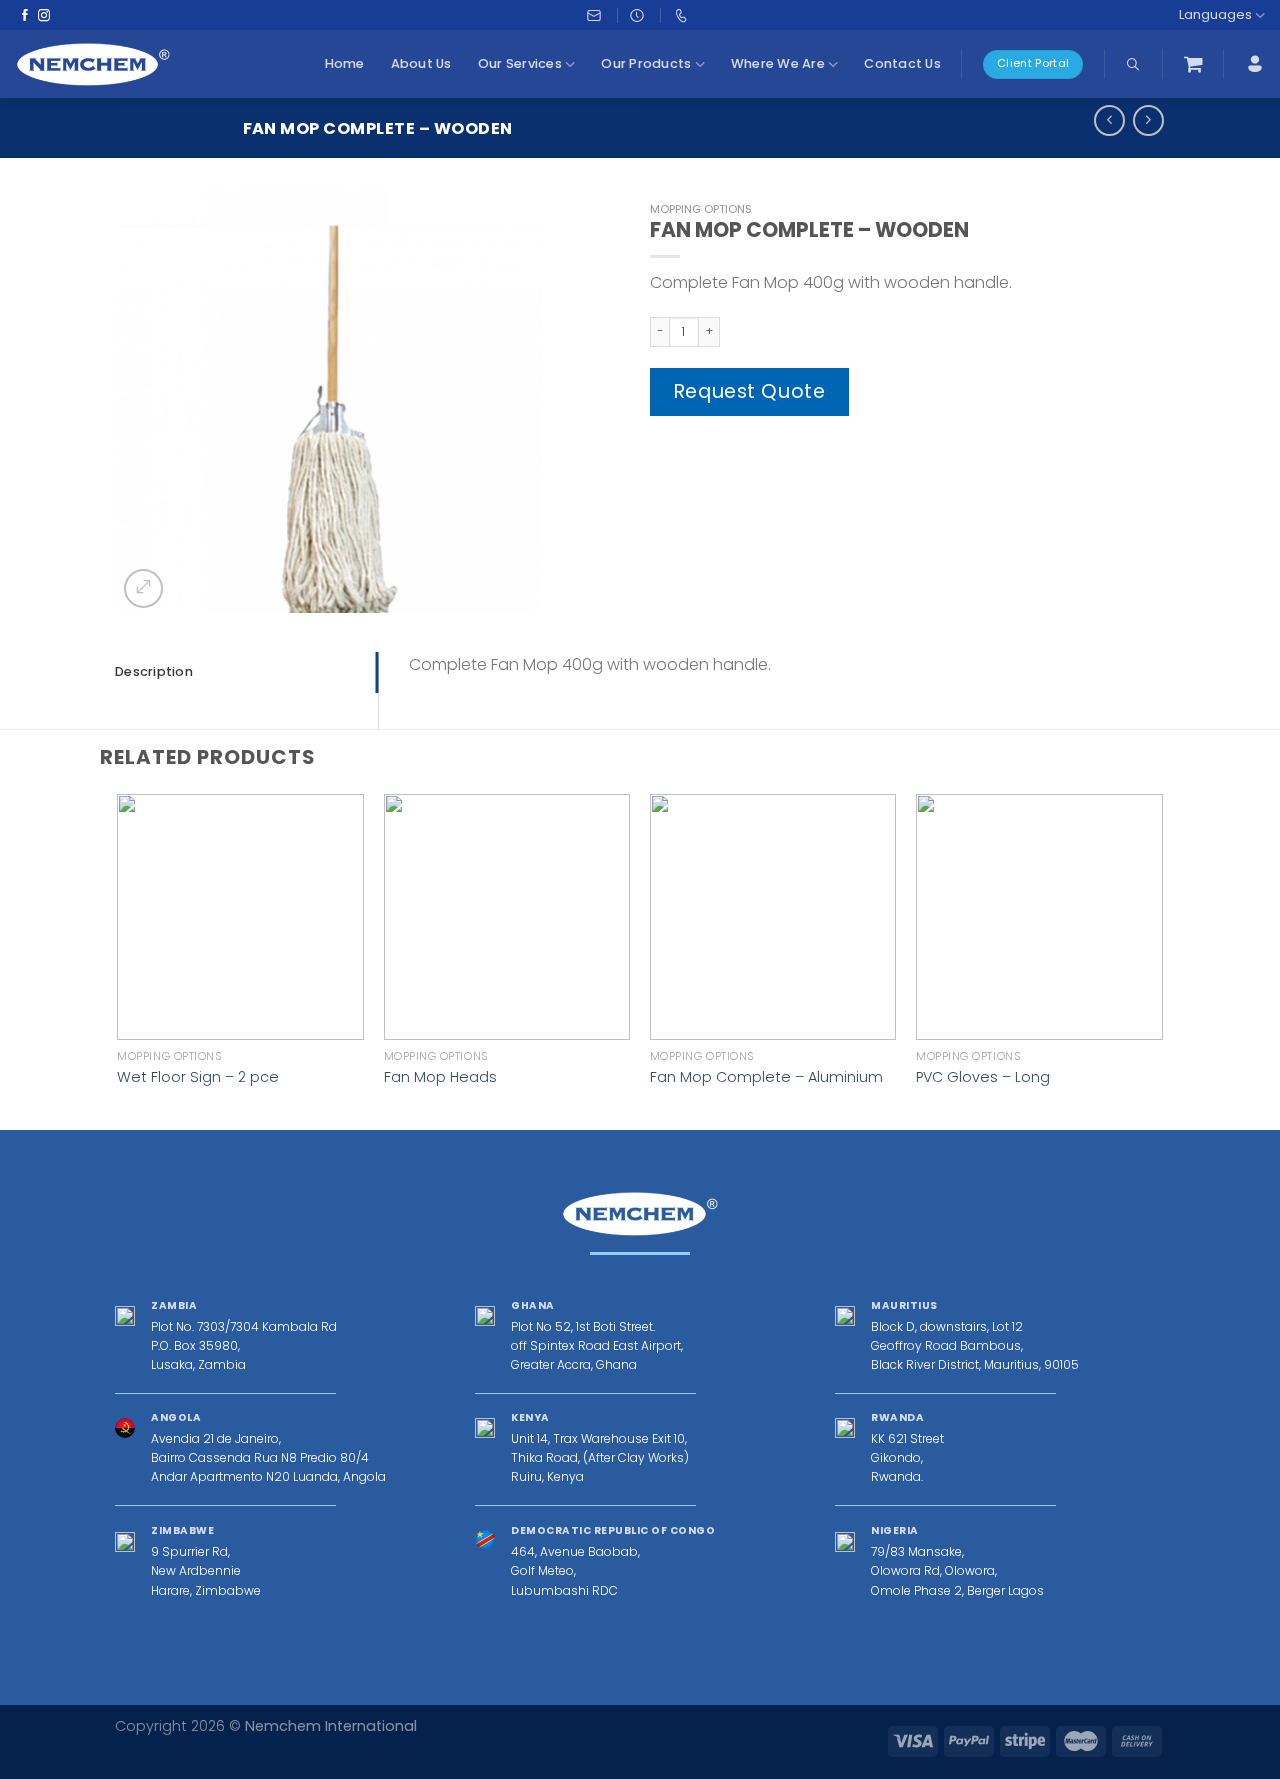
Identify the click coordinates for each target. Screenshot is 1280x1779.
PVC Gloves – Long (983, 1077)
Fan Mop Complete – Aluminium (766, 1077)
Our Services (520, 63)
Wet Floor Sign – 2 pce (198, 1077)
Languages (1215, 14)
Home (345, 63)
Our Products (646, 63)
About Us (421, 63)
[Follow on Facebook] (25, 15)
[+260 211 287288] (683, 15)
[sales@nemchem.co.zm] (596, 15)
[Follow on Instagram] (44, 15)
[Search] (1133, 64)
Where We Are (778, 63)
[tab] (246, 672)
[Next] (1162, 960)
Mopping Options (701, 209)
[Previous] (119, 960)
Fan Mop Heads (440, 1077)
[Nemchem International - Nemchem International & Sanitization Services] (93, 64)
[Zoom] (143, 588)
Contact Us (902, 63)
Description (154, 671)
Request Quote (750, 391)
